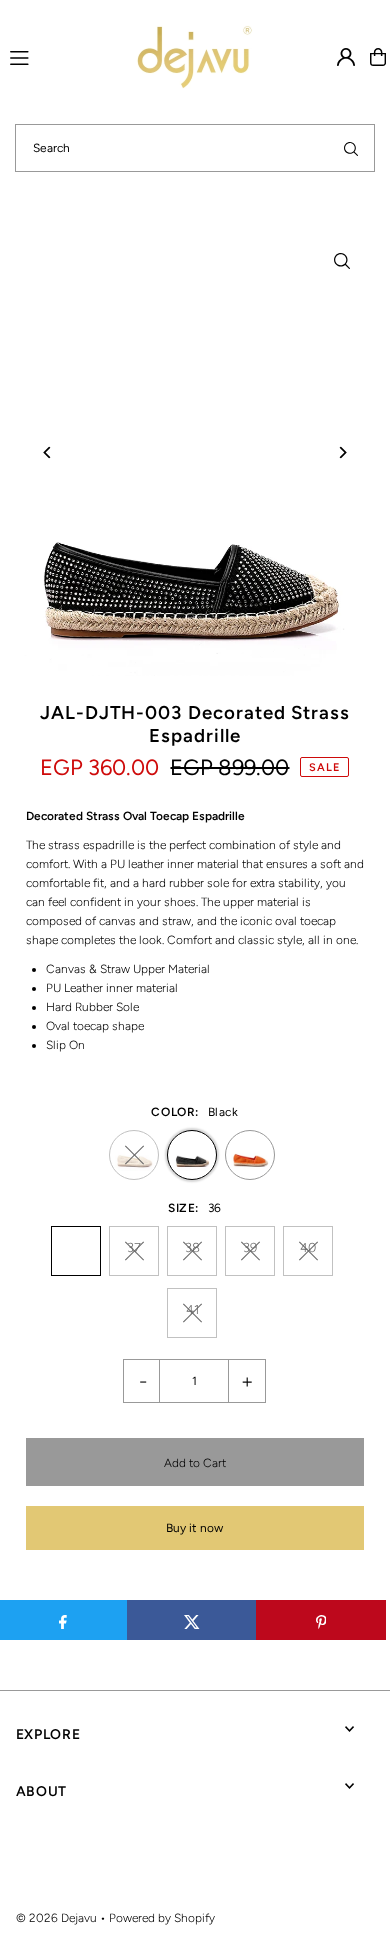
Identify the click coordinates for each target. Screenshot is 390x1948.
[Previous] (48, 452)
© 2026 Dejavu (56, 1918)
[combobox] (195, 148)
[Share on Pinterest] (321, 1620)
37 (134, 1247)
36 (76, 1247)
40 (308, 1247)
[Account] (346, 57)
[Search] (351, 148)
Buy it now (194, 1528)
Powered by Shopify (162, 1918)
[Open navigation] (43, 56)
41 (192, 1309)
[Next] (341, 452)
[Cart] (378, 57)
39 (250, 1247)
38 (192, 1247)
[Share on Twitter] (192, 1620)
